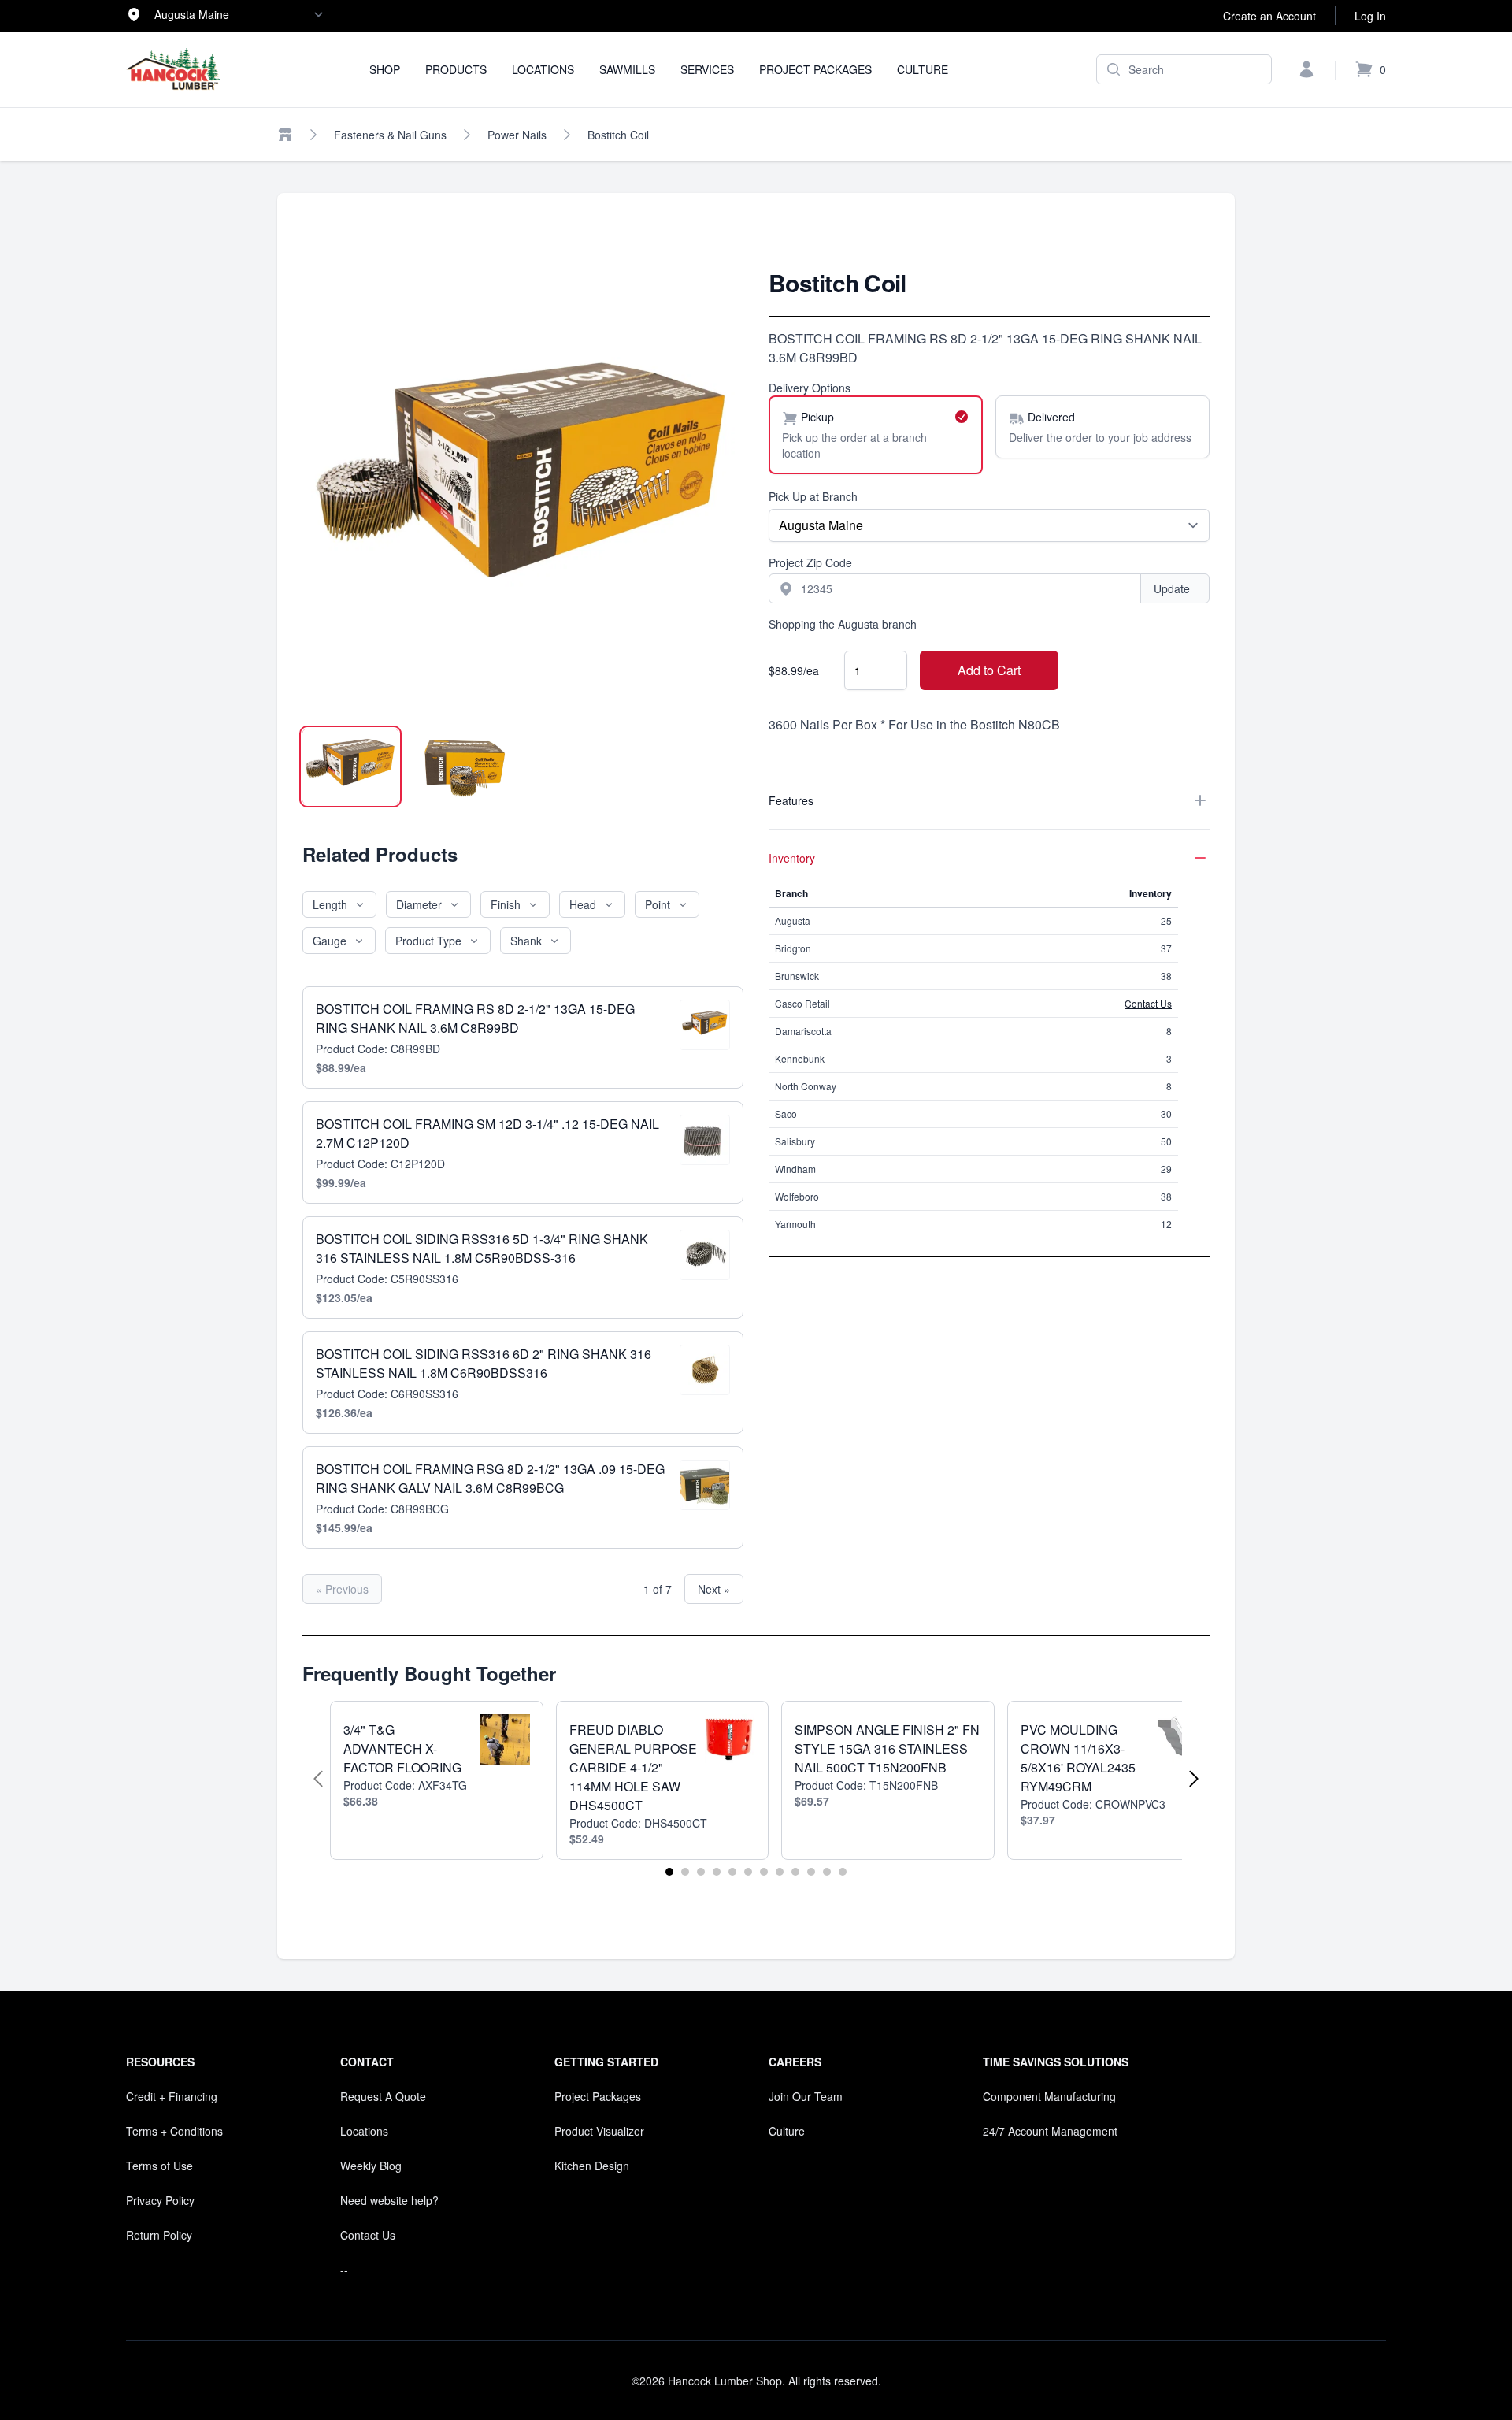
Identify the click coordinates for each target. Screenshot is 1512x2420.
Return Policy (159, 2235)
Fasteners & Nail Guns (390, 135)
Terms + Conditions (174, 2131)
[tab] (350, 766)
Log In (1370, 16)
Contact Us (1148, 1003)
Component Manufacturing (1049, 2096)
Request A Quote (383, 2096)
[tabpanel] (523, 489)
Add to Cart (989, 670)
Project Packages (815, 69)
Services (707, 69)
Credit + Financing (172, 2096)
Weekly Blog (371, 2166)
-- (344, 2270)
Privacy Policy (160, 2200)
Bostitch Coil (618, 135)
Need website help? (389, 2200)
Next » (714, 1589)
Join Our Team (806, 2096)
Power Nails (517, 135)
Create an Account (1269, 16)
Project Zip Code (810, 562)
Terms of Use (159, 2166)
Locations (543, 69)
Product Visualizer (599, 2131)
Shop (385, 69)
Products (456, 69)
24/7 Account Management (1050, 2131)
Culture (923, 69)
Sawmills (627, 69)
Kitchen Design (592, 2166)
